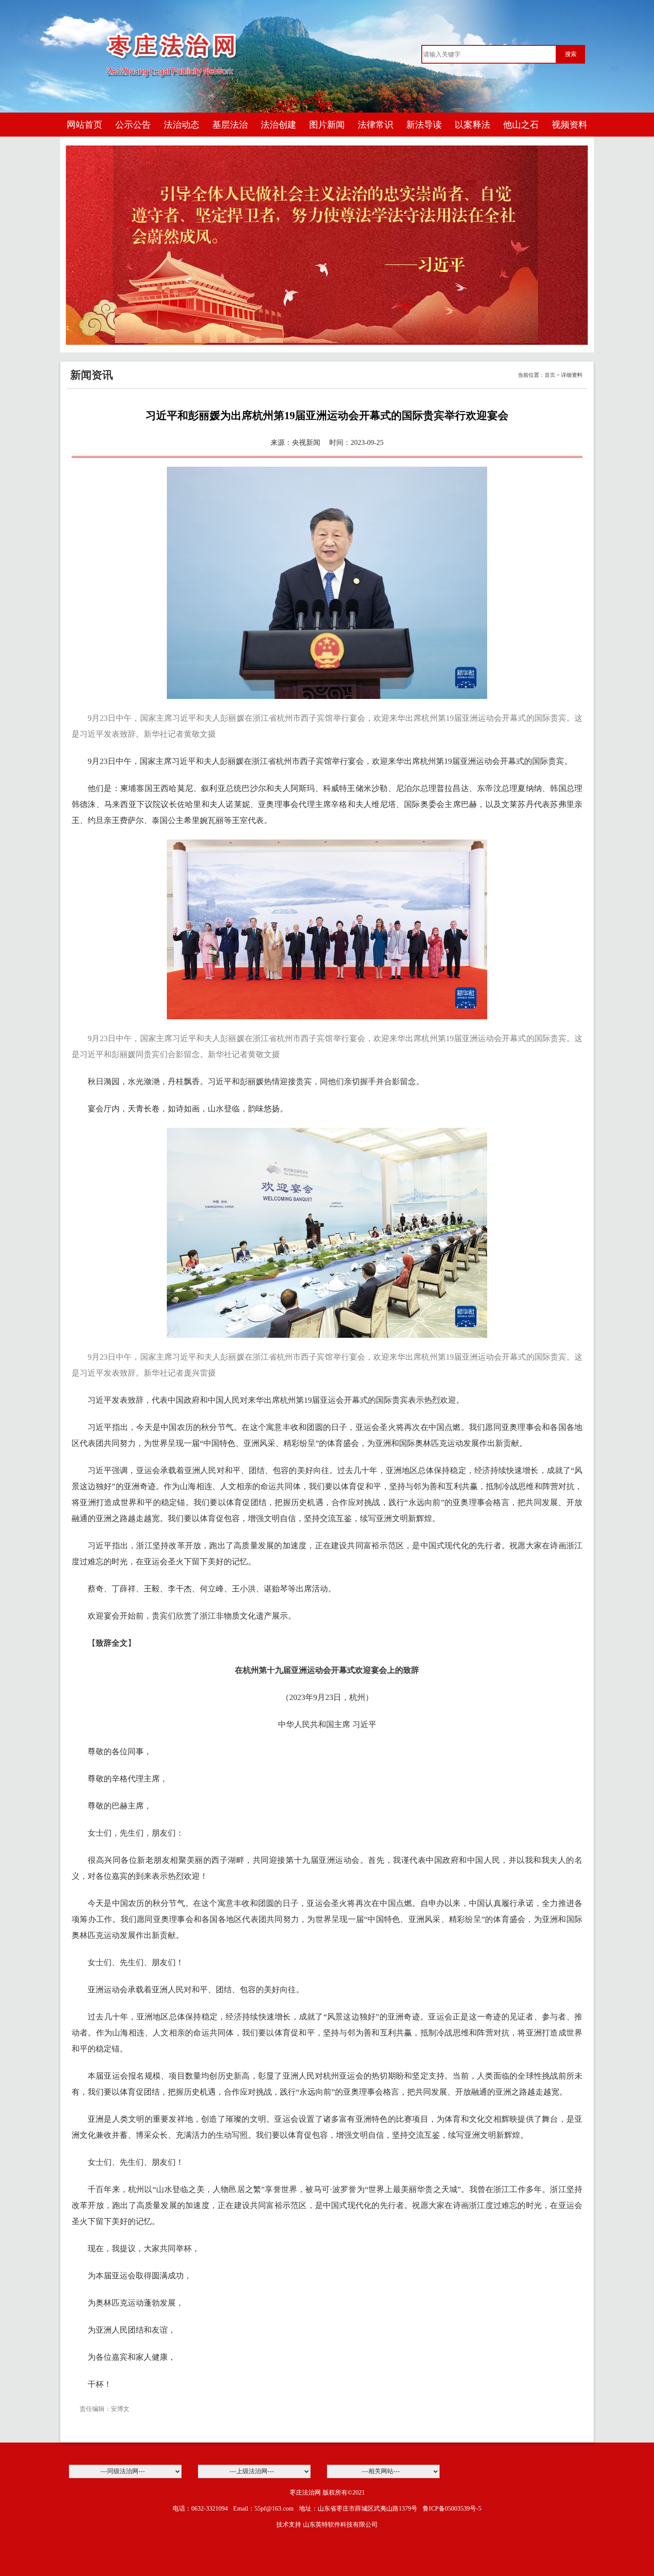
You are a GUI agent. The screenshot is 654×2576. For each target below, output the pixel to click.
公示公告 (133, 125)
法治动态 (182, 125)
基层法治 (230, 125)
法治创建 (279, 125)
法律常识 (375, 125)
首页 (550, 375)
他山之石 (521, 125)
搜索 (571, 54)
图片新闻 (327, 125)
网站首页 (85, 125)
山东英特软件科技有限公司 (340, 2525)
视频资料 (569, 125)
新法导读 (424, 125)
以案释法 (472, 125)
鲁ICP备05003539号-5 (452, 2509)
